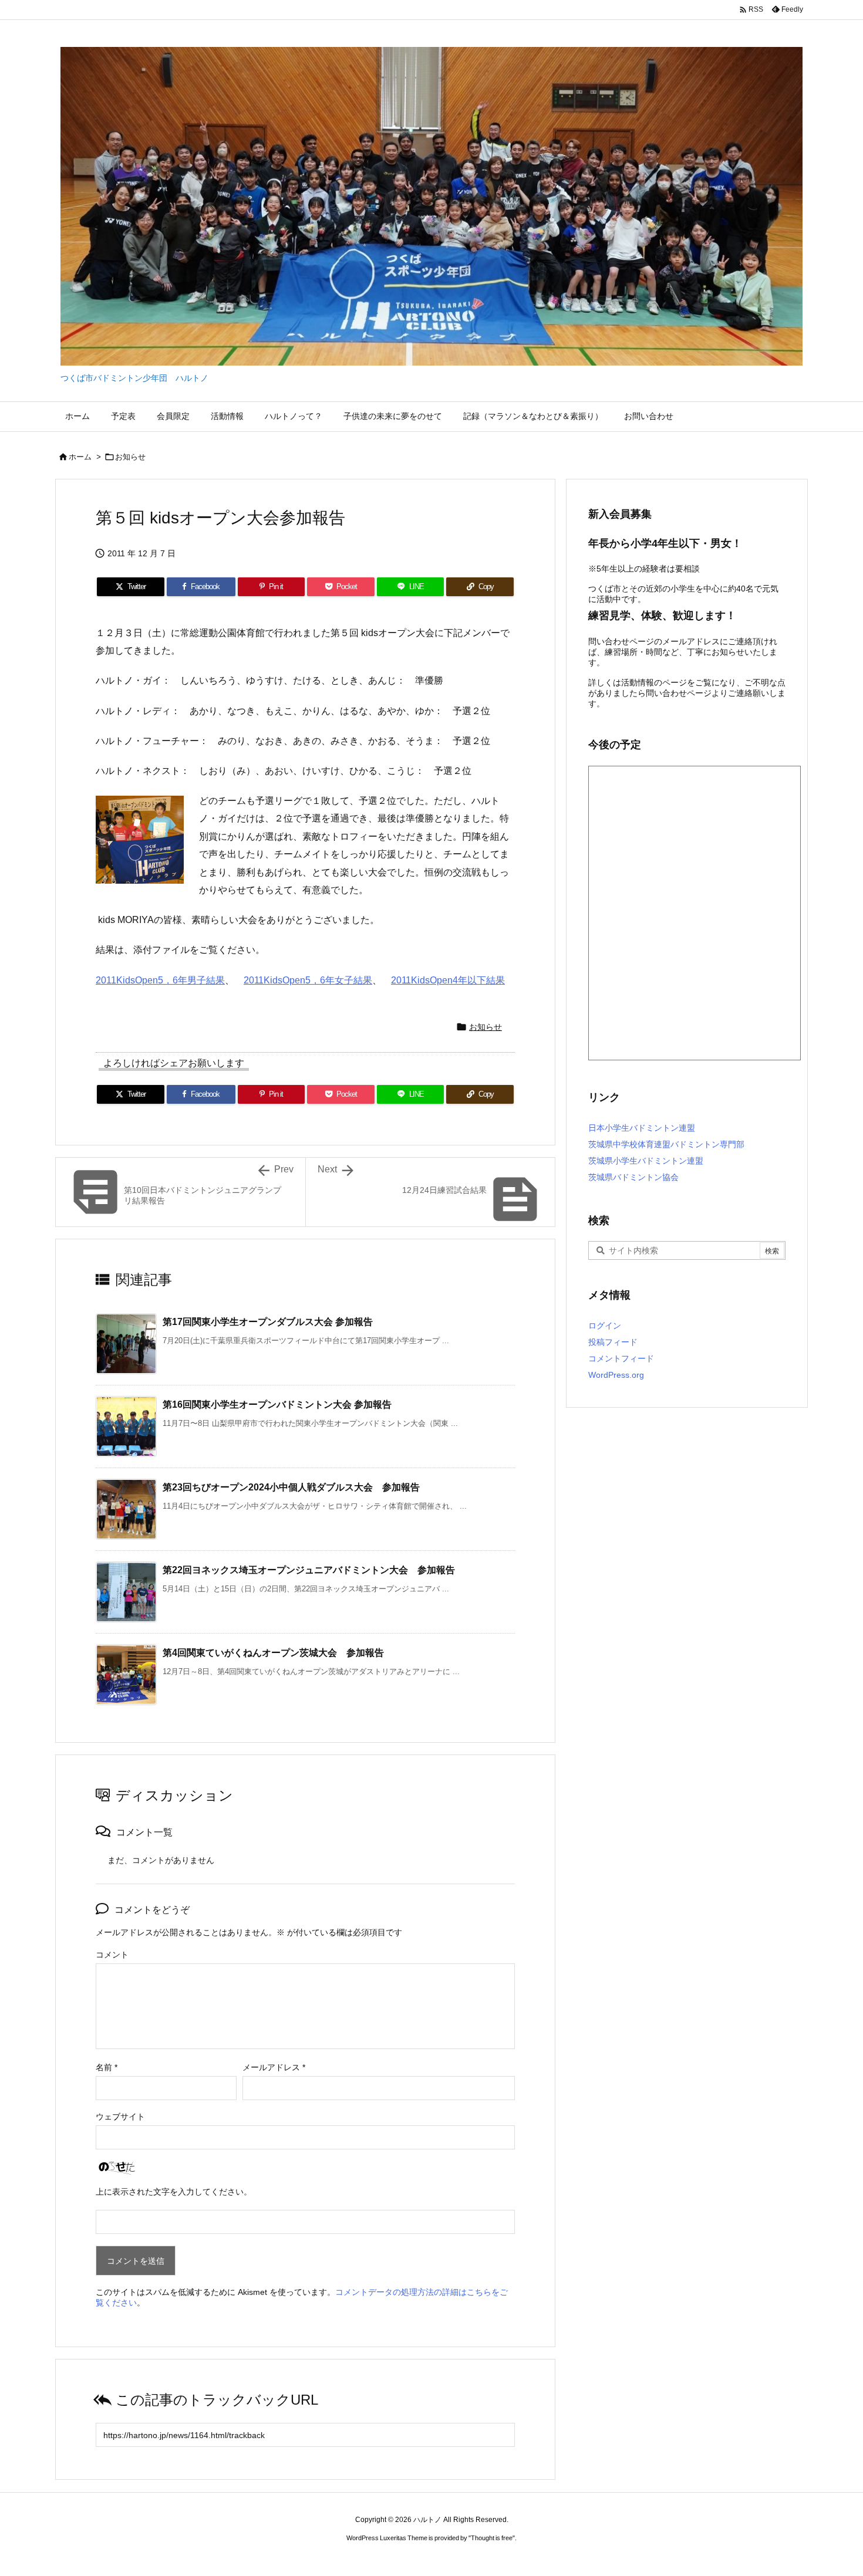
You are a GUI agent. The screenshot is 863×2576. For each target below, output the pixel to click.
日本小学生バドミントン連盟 (642, 1128)
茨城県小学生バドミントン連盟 (646, 1161)
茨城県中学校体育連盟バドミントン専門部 (666, 1144)
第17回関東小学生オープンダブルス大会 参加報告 (268, 1322)
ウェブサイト (120, 2117)
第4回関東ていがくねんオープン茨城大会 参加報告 (273, 1653)
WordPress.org (616, 1375)
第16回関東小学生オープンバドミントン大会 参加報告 (277, 1404)
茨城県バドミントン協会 (633, 1177)
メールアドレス (274, 2067)
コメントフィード (621, 1358)
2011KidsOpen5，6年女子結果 (308, 980)
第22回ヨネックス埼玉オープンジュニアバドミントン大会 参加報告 (309, 1570)
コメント (112, 1955)
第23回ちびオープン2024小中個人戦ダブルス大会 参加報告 (291, 1487)
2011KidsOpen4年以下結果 (448, 980)
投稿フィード (613, 1342)
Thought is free (492, 2538)
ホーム (80, 457)
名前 (107, 2067)
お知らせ (130, 457)
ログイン (605, 1326)
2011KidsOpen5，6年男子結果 (160, 980)
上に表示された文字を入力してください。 (174, 2192)
